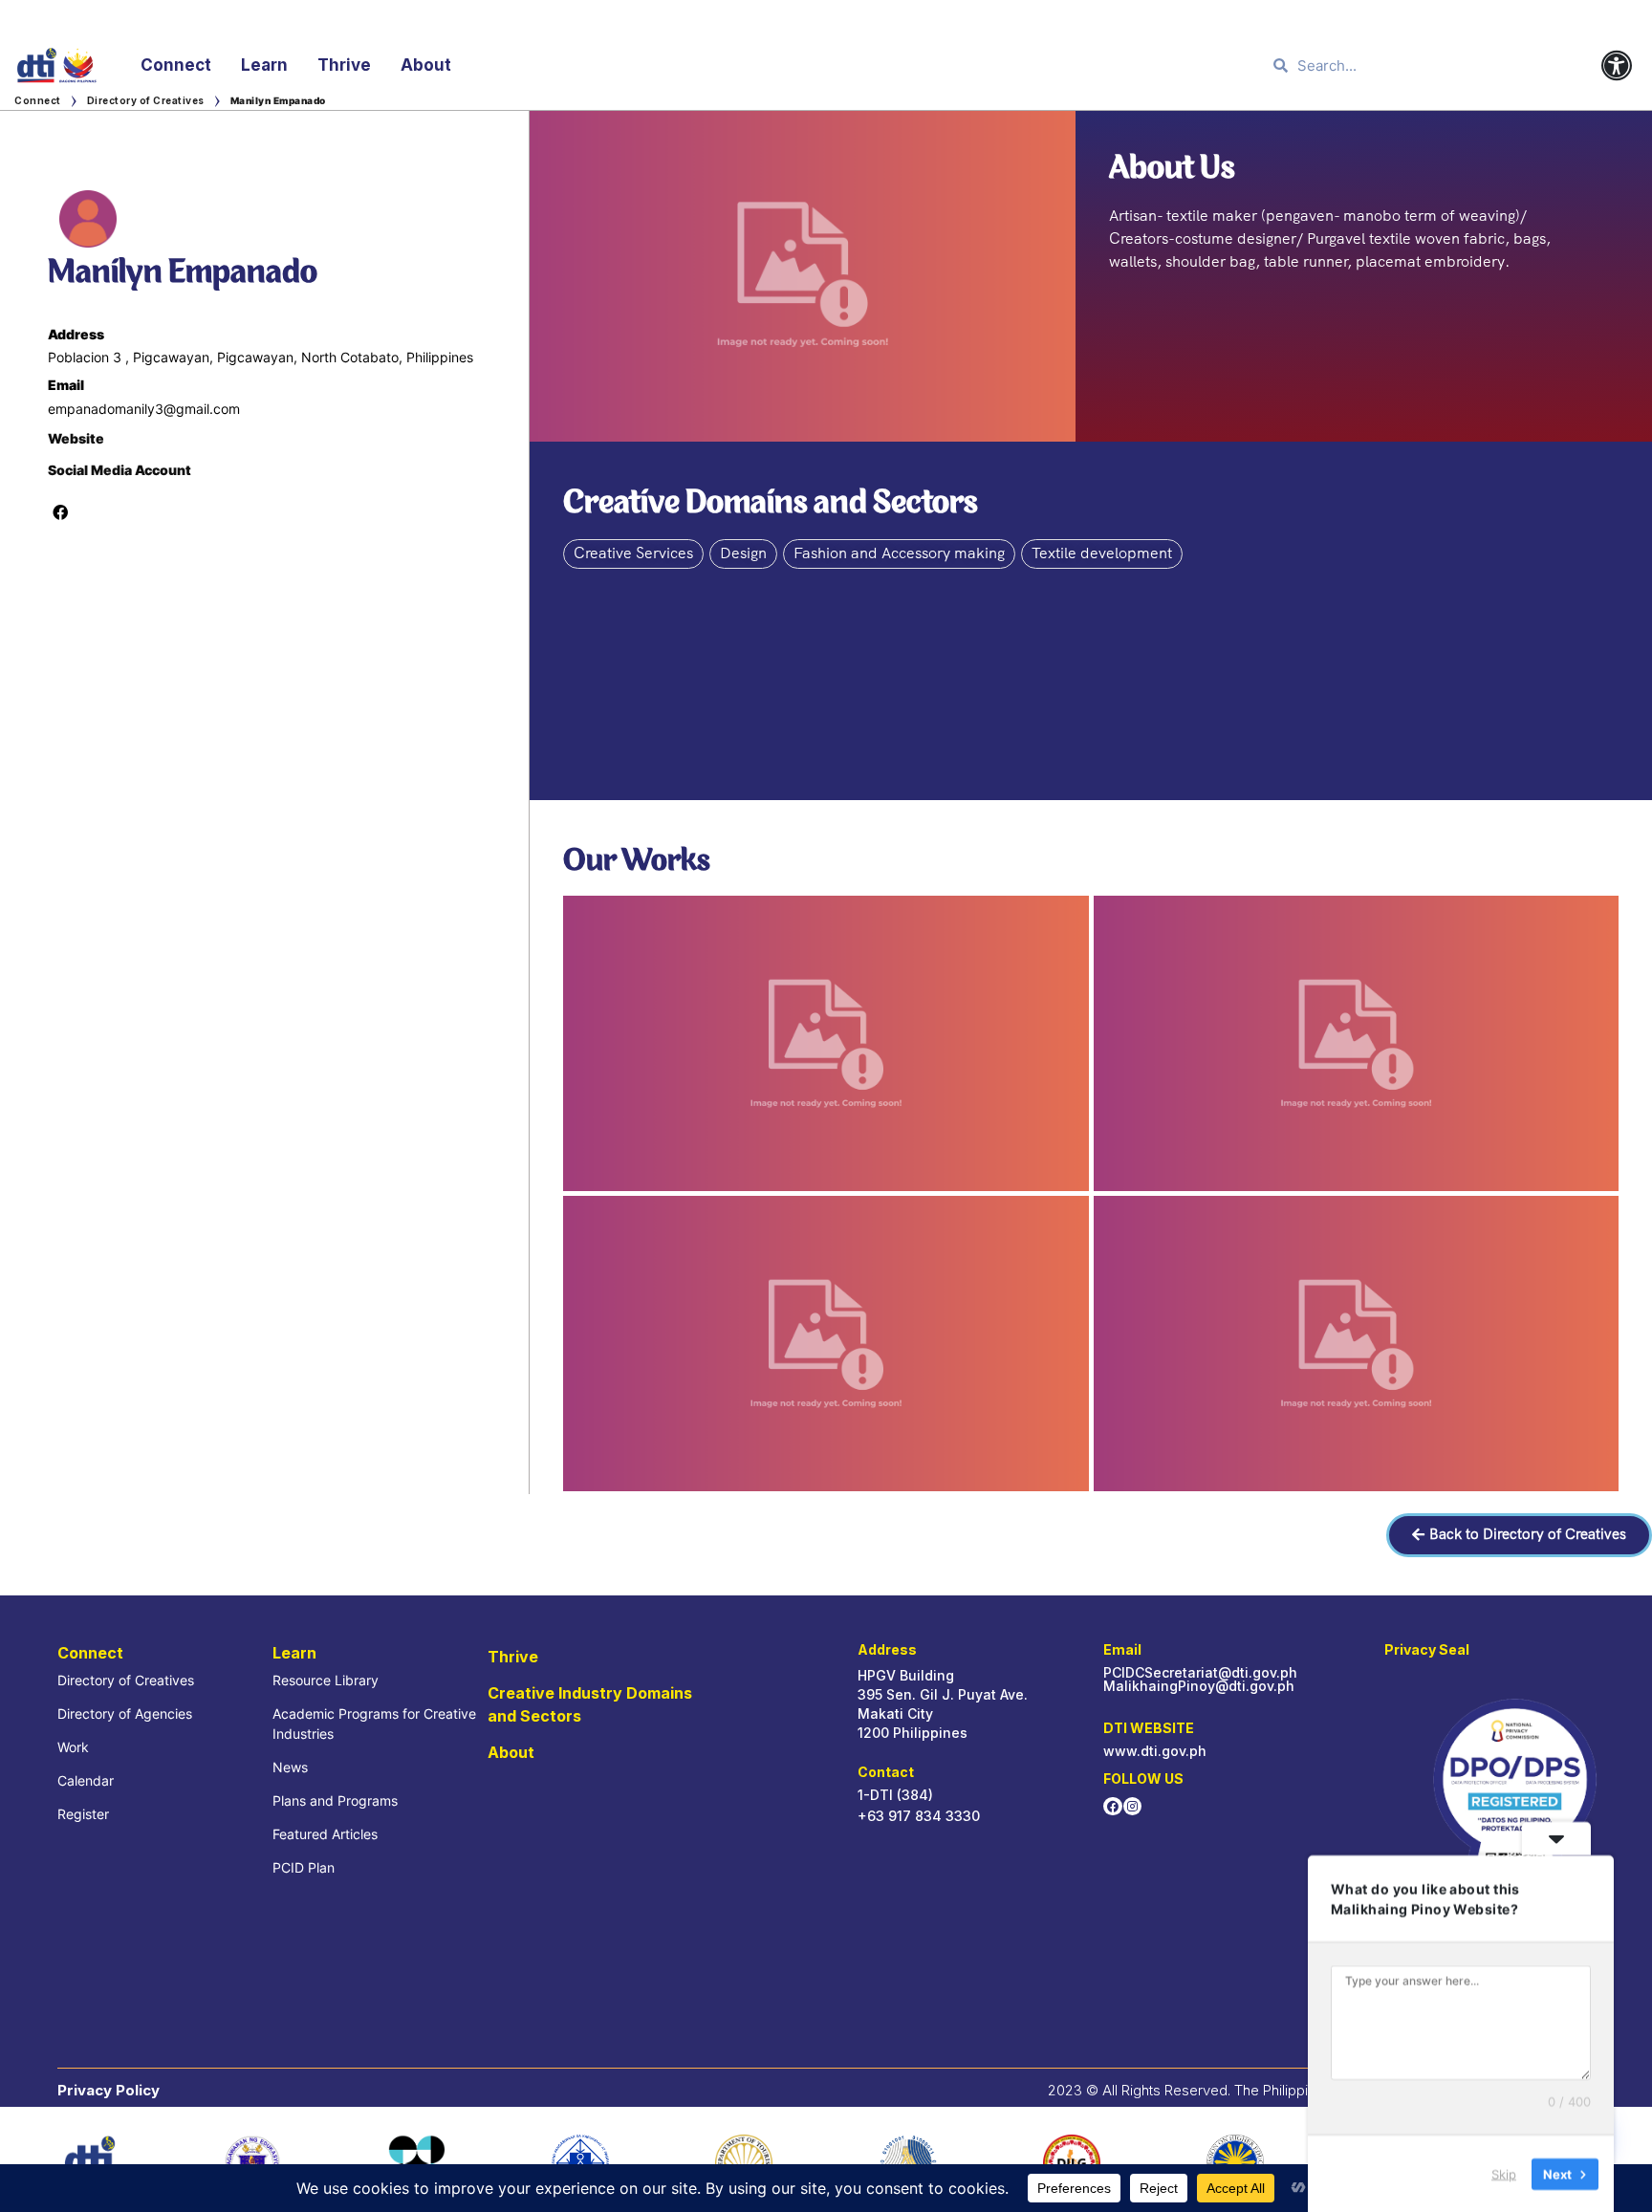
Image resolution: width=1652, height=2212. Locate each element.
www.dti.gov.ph (1155, 1751)
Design (743, 553)
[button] (1519, 1535)
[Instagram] (1132, 1806)
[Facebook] (1112, 1806)
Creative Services (633, 553)
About (426, 65)
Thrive (344, 65)
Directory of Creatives (146, 100)
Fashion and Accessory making (899, 553)
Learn (264, 65)
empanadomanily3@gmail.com (144, 409)
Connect (176, 65)
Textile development (1102, 553)
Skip (1504, 2173)
